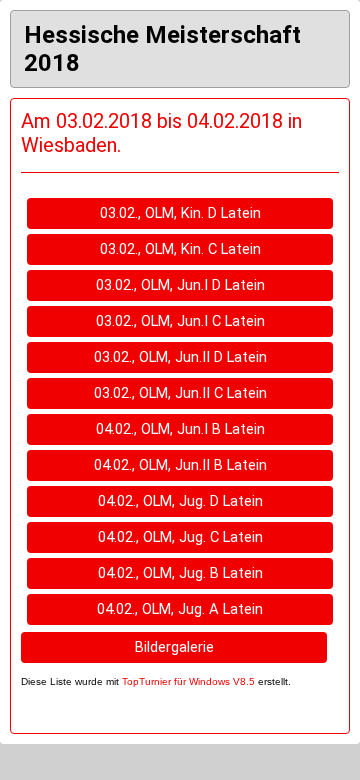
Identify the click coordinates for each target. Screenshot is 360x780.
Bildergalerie (174, 647)
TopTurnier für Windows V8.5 (188, 681)
